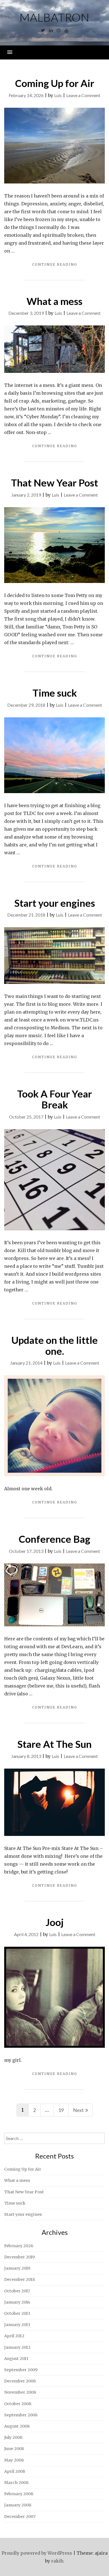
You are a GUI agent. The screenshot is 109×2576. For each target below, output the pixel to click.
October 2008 (18, 2404)
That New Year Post (54, 483)
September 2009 (21, 2370)
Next (78, 2110)
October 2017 (17, 2291)
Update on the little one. (55, 1345)
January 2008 (18, 2505)
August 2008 (17, 2426)
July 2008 (13, 2437)
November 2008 (20, 2392)
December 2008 (20, 2381)
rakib (57, 2561)
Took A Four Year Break (54, 1099)
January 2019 (17, 2268)
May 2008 (14, 2460)
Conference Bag (54, 1539)
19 (61, 2110)
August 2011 (16, 2359)
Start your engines (55, 903)
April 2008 (15, 2471)
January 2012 (17, 2347)
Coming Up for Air (55, 83)
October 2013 (17, 2313)
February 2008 (19, 2494)
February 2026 (19, 2246)
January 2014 (17, 2302)
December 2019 (19, 2257)
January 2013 (17, 2325)
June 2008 (14, 2449)
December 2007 (20, 2517)
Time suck (55, 693)
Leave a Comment (83, 95)
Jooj (55, 1922)
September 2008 (21, 2415)
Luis (58, 95)
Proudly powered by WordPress (37, 2553)
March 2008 (16, 2483)
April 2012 (14, 2336)
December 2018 (20, 2279)
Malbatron (54, 17)
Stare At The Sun (54, 1744)
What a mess (54, 301)
